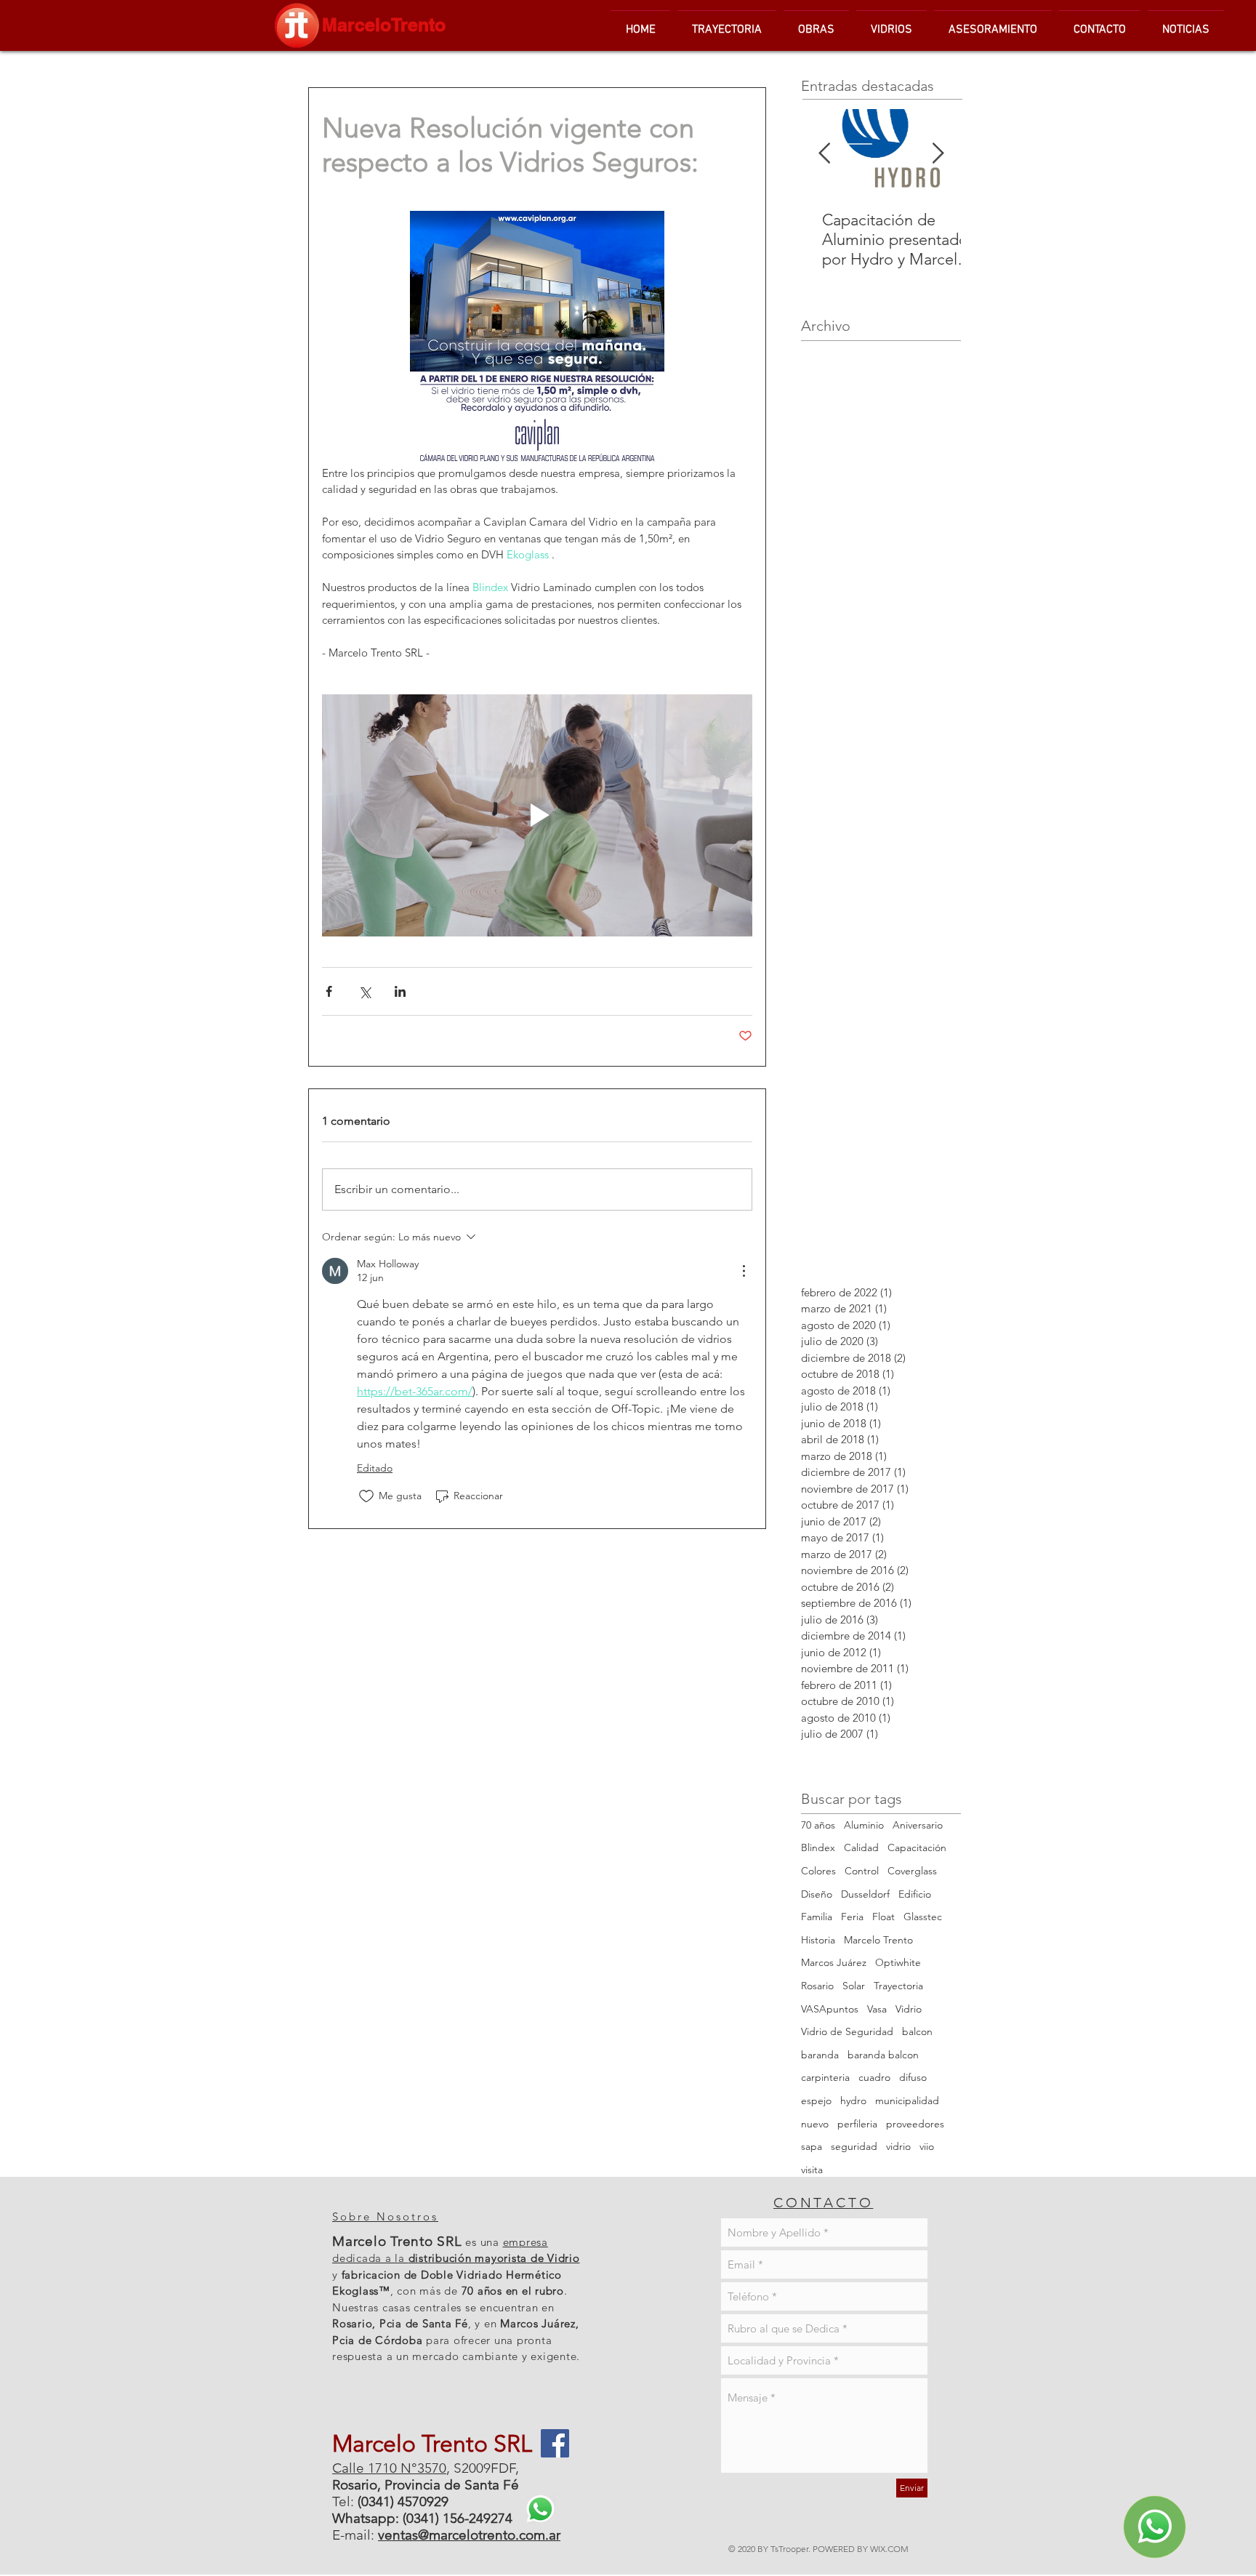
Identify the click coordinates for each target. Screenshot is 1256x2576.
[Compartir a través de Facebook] (329, 991)
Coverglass (912, 1871)
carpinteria (825, 2077)
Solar (854, 1986)
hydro (853, 2100)
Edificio (915, 1894)
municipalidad (907, 2100)
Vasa (877, 2009)
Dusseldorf (865, 1894)
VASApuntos (830, 2009)
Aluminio (864, 1825)
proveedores (915, 2124)
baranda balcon (883, 2055)
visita (812, 2170)
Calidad (861, 1847)
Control (862, 1871)
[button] (891, 23)
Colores (818, 1871)
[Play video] (537, 815)
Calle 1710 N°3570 (389, 2468)
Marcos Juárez (834, 1962)
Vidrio (909, 2009)
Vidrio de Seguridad (847, 2031)
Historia (818, 1940)
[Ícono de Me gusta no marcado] (366, 1496)
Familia (817, 1917)
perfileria (857, 2124)
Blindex (818, 1847)
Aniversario (918, 1825)
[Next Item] (938, 154)
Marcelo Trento (878, 1940)
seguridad (854, 2146)
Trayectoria (898, 1986)
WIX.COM (889, 2549)
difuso (913, 2077)
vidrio (898, 2146)
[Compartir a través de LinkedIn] (400, 991)
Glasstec (923, 1917)
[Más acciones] (744, 1271)
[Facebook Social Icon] (555, 2443)
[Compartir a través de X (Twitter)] (365, 991)
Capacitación (917, 1847)
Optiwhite (898, 1962)
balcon (917, 2031)
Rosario (817, 1986)
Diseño (817, 1894)
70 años (818, 1825)
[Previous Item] (824, 154)
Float (883, 1917)
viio (927, 2146)
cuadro (874, 2077)
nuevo (815, 2124)
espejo (816, 2100)
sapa (812, 2146)
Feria (852, 1917)
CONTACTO (823, 2203)
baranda (820, 2055)
